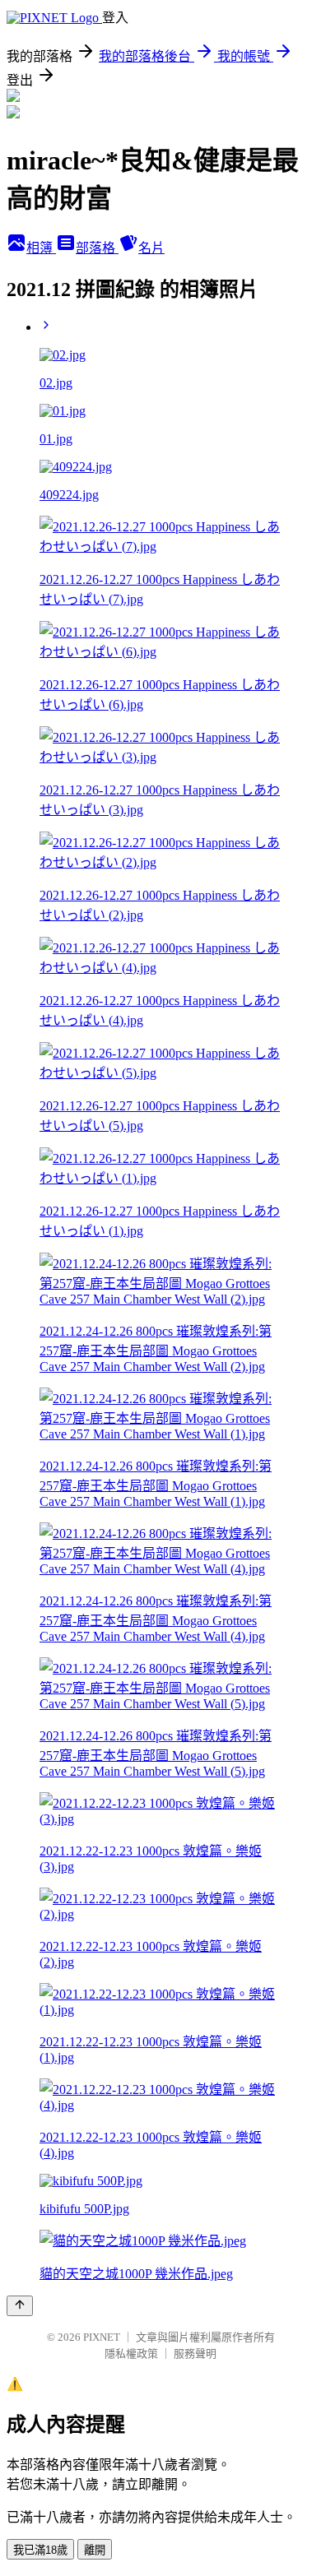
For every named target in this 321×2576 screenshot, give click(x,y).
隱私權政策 (131, 2354)
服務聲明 (195, 2354)
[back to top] (20, 2306)
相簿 (41, 248)
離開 (95, 2550)
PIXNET (102, 2337)
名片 (151, 248)
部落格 (97, 248)
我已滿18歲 (40, 2550)
